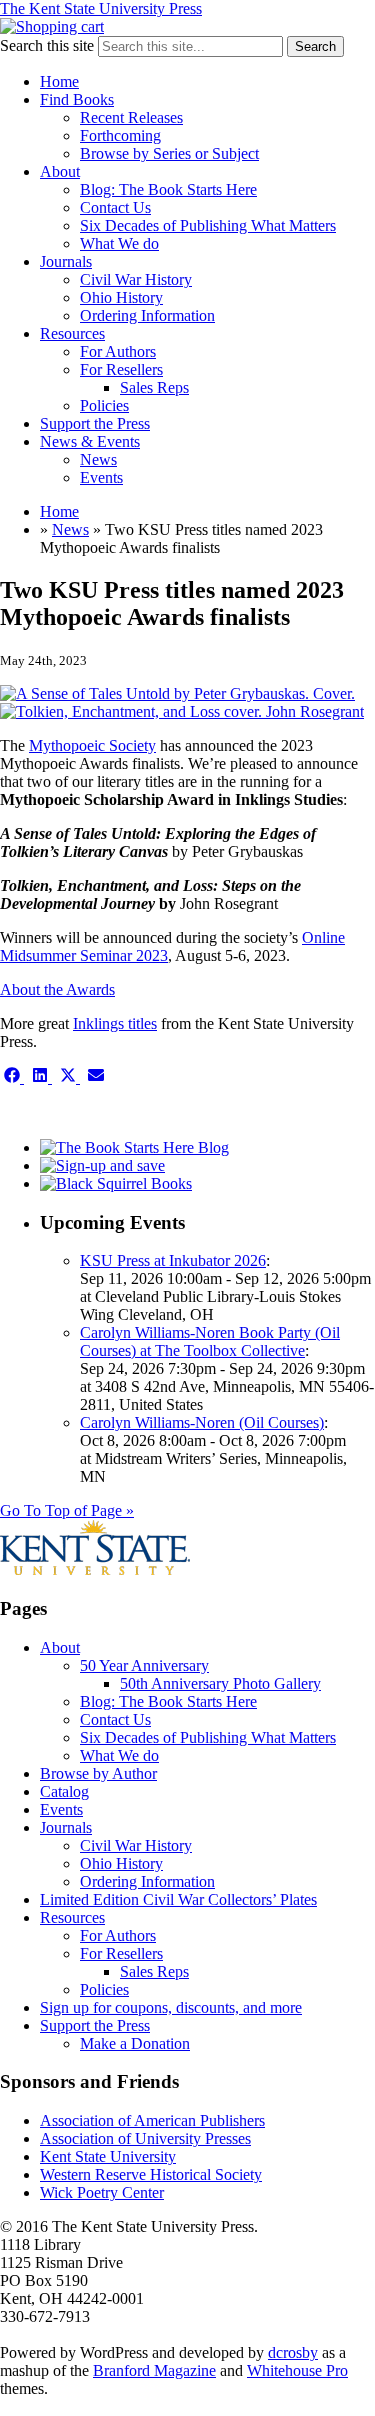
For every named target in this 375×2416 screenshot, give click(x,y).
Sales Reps (154, 387)
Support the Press (95, 423)
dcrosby (293, 2352)
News (98, 459)
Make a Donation (135, 2043)
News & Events (90, 441)
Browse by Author (98, 1773)
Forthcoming (120, 135)
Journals (66, 261)
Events (101, 477)
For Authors (118, 351)
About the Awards (57, 989)
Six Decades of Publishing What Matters (208, 225)
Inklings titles (115, 1023)
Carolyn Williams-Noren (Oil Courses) (202, 1422)
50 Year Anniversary (144, 1665)
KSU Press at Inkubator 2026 (173, 1260)
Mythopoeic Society (92, 745)
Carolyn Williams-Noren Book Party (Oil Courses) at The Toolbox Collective (210, 1341)
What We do (119, 243)
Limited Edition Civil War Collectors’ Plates (178, 1899)
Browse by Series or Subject (169, 153)
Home (59, 81)
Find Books (77, 99)
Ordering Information (147, 315)
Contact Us (115, 207)
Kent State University (108, 2156)
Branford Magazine (154, 2370)
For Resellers (121, 369)
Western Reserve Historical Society (151, 2174)
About (60, 171)
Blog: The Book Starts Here (168, 189)
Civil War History (136, 279)
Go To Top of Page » (67, 1510)
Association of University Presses (145, 2138)
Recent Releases (131, 117)
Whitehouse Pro (297, 2370)
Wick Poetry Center (102, 2192)
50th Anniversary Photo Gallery (220, 1683)
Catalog (64, 1791)
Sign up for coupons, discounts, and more (171, 2007)
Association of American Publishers (152, 2120)
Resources (72, 333)
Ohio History (121, 297)
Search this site (47, 45)
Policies (104, 405)
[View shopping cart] (52, 26)
